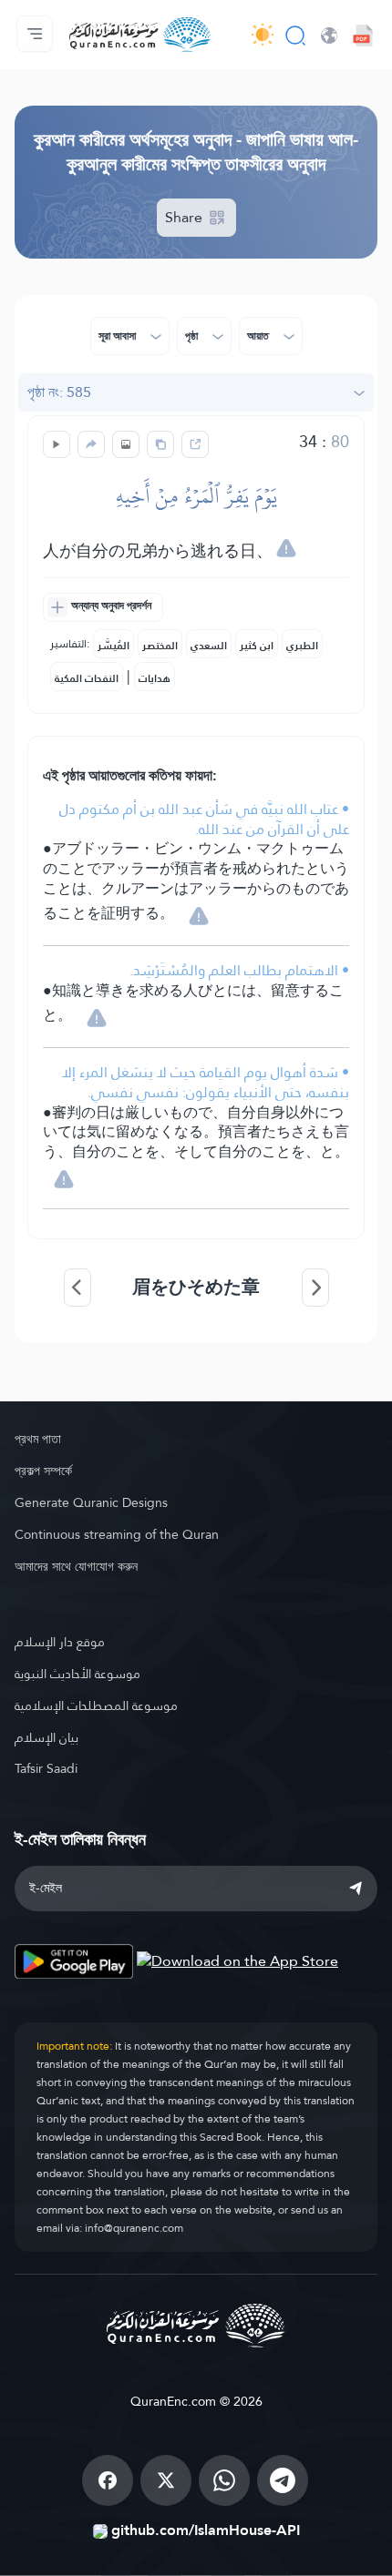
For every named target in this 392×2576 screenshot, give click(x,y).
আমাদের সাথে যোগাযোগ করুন (76, 1566)
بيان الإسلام (46, 1737)
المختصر (160, 646)
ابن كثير (257, 646)
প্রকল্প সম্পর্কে (43, 1471)
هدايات (155, 678)
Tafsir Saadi (46, 1768)
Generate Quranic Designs (91, 1502)
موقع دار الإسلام (60, 1642)
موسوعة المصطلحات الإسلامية (96, 1705)
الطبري (302, 646)
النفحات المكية (87, 678)
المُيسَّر (113, 646)
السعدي (209, 646)
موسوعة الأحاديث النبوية (77, 1674)
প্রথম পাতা (38, 1439)
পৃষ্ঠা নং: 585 (59, 392)
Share (186, 217)
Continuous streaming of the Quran (117, 1534)
